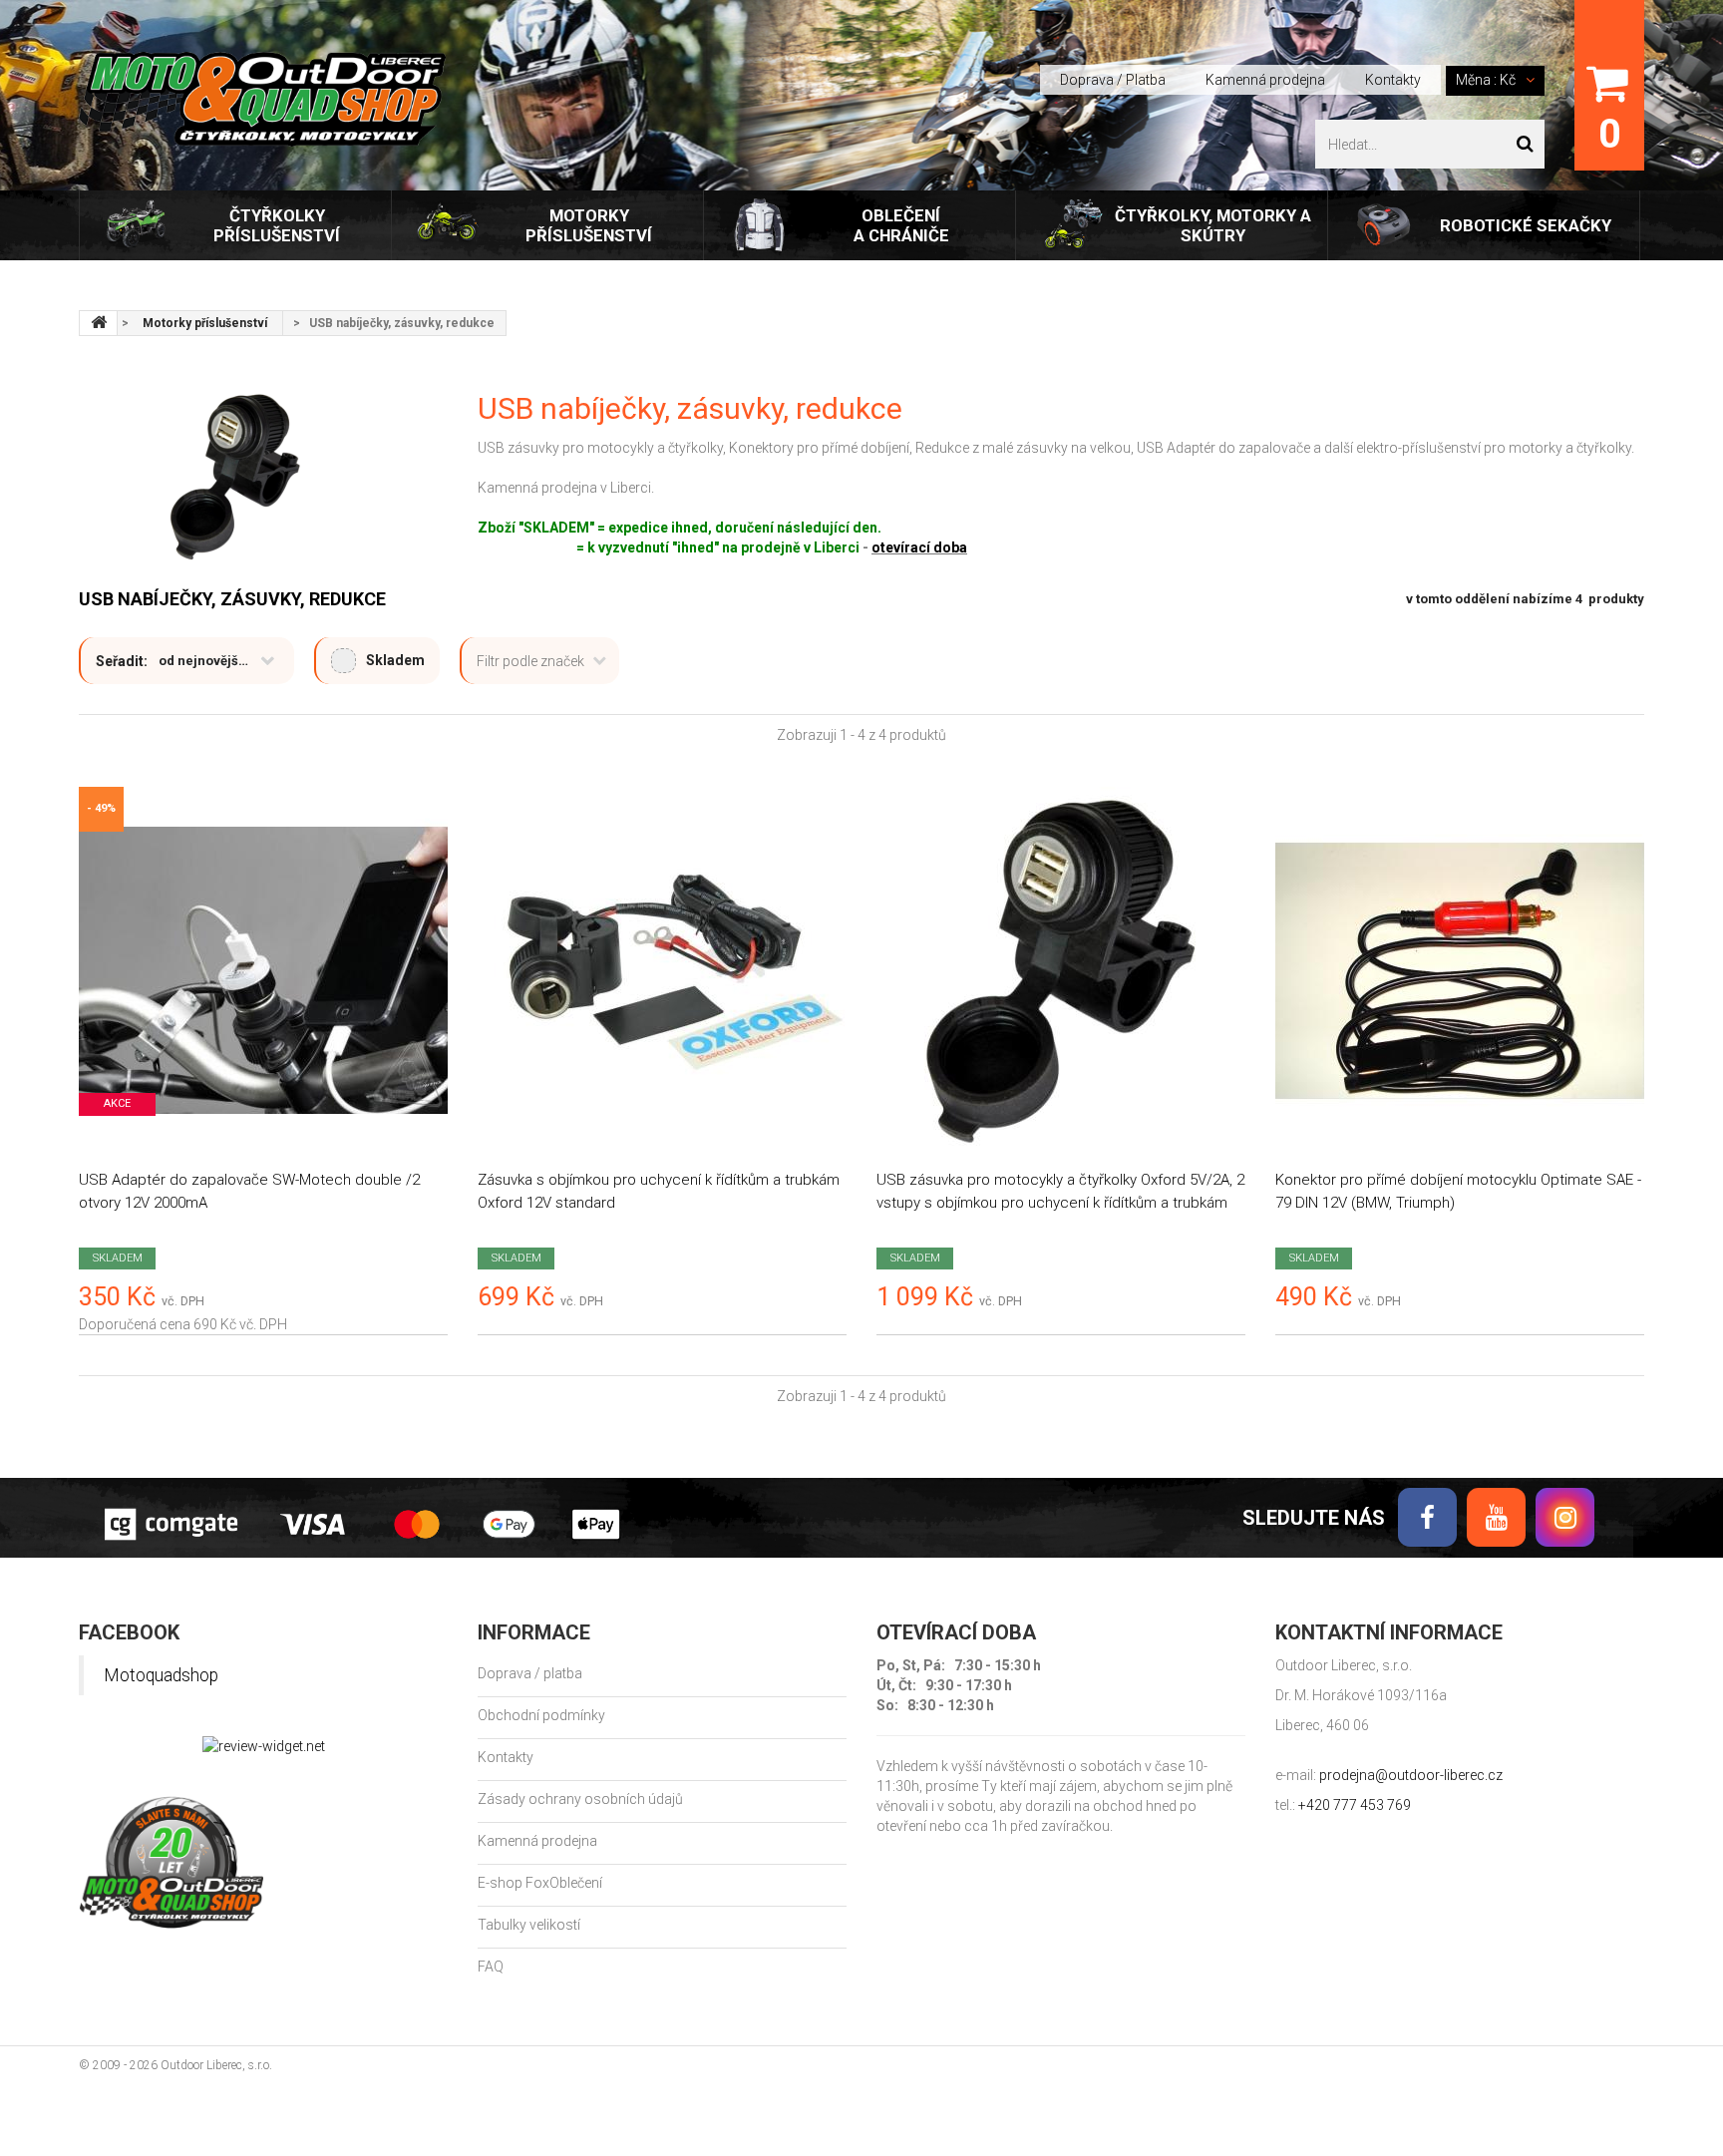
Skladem (395, 660)
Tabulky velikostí (529, 1925)
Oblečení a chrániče (901, 225)
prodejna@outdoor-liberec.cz (1411, 1775)
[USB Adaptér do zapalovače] (263, 971)
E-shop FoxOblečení (540, 1883)
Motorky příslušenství (589, 225)
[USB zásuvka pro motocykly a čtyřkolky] (1061, 971)
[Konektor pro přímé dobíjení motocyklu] (1460, 971)
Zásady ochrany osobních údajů (580, 1799)
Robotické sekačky (1526, 225)
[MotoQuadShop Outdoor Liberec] (262, 99)
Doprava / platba (530, 1673)
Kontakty (1393, 80)
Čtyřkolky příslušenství (277, 225)
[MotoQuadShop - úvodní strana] (99, 323)
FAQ (491, 1967)
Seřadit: (122, 661)
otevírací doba (919, 547)
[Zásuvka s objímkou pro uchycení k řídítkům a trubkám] (662, 971)
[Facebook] (1427, 1517)
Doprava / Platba (1113, 80)
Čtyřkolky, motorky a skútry (1213, 225)
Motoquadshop (161, 1675)
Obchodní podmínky (541, 1715)
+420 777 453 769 (1355, 1805)
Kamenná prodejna (1265, 80)
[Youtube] (1496, 1517)
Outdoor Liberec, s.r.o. (216, 2065)
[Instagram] (1565, 1517)
